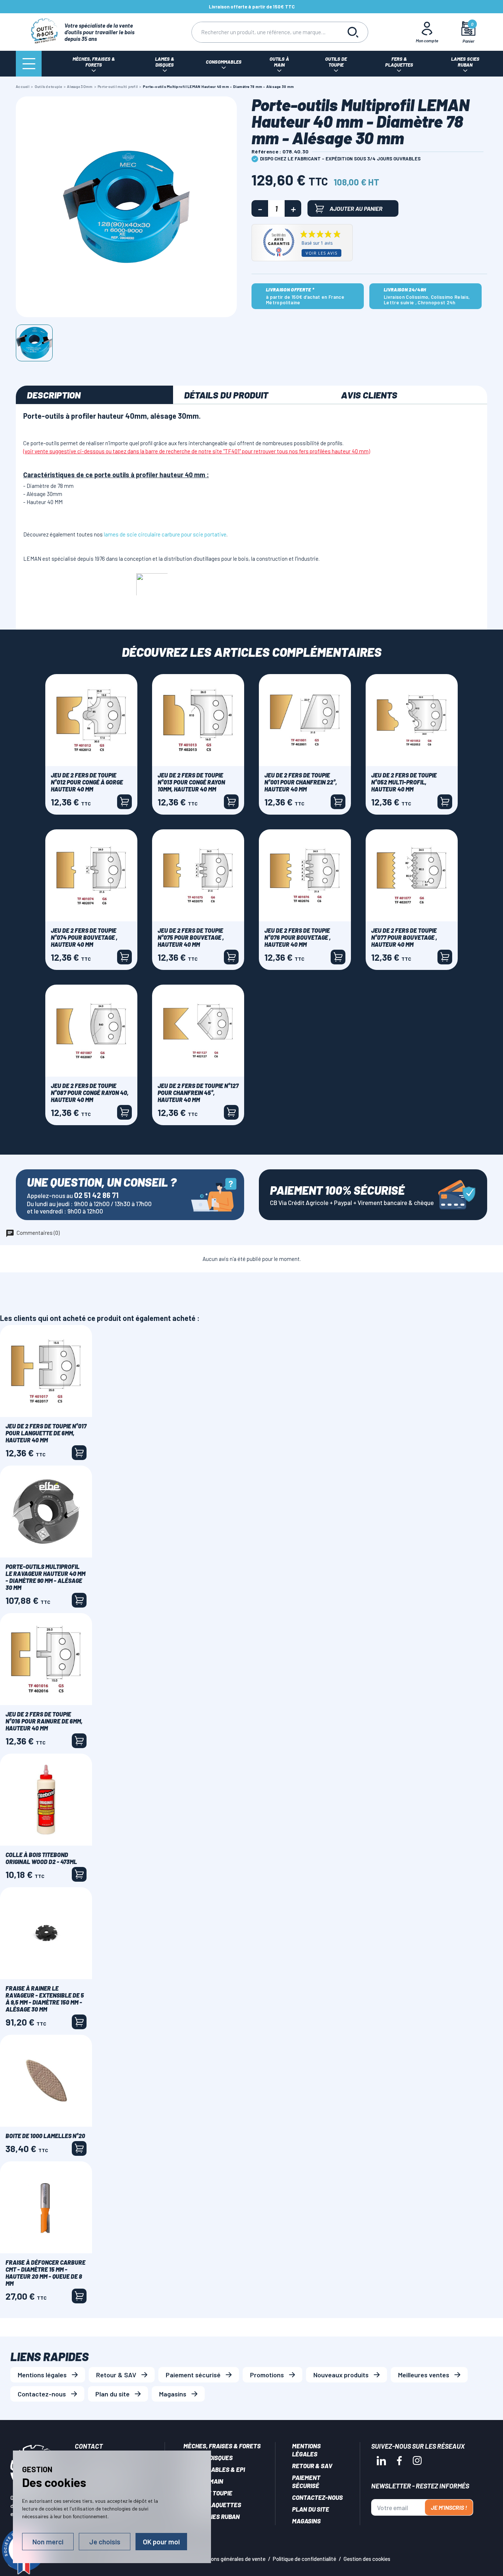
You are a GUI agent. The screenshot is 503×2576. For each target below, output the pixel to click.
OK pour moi (161, 2542)
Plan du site (112, 2394)
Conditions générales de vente (230, 2559)
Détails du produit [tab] (226, 395)
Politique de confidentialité (305, 2559)
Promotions (267, 2375)
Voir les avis (321, 253)
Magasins (173, 2394)
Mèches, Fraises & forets (222, 2446)
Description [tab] (54, 395)
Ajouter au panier (356, 208)
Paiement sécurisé (193, 2375)
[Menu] (29, 64)
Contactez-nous (42, 2394)
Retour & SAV (116, 2375)
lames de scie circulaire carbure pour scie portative (165, 534)
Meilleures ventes (424, 2375)
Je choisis (105, 2542)
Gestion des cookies (367, 2559)
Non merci (48, 2542)
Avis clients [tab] (369, 395)
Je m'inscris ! (449, 2507)
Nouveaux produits (341, 2375)
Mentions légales (42, 2375)
